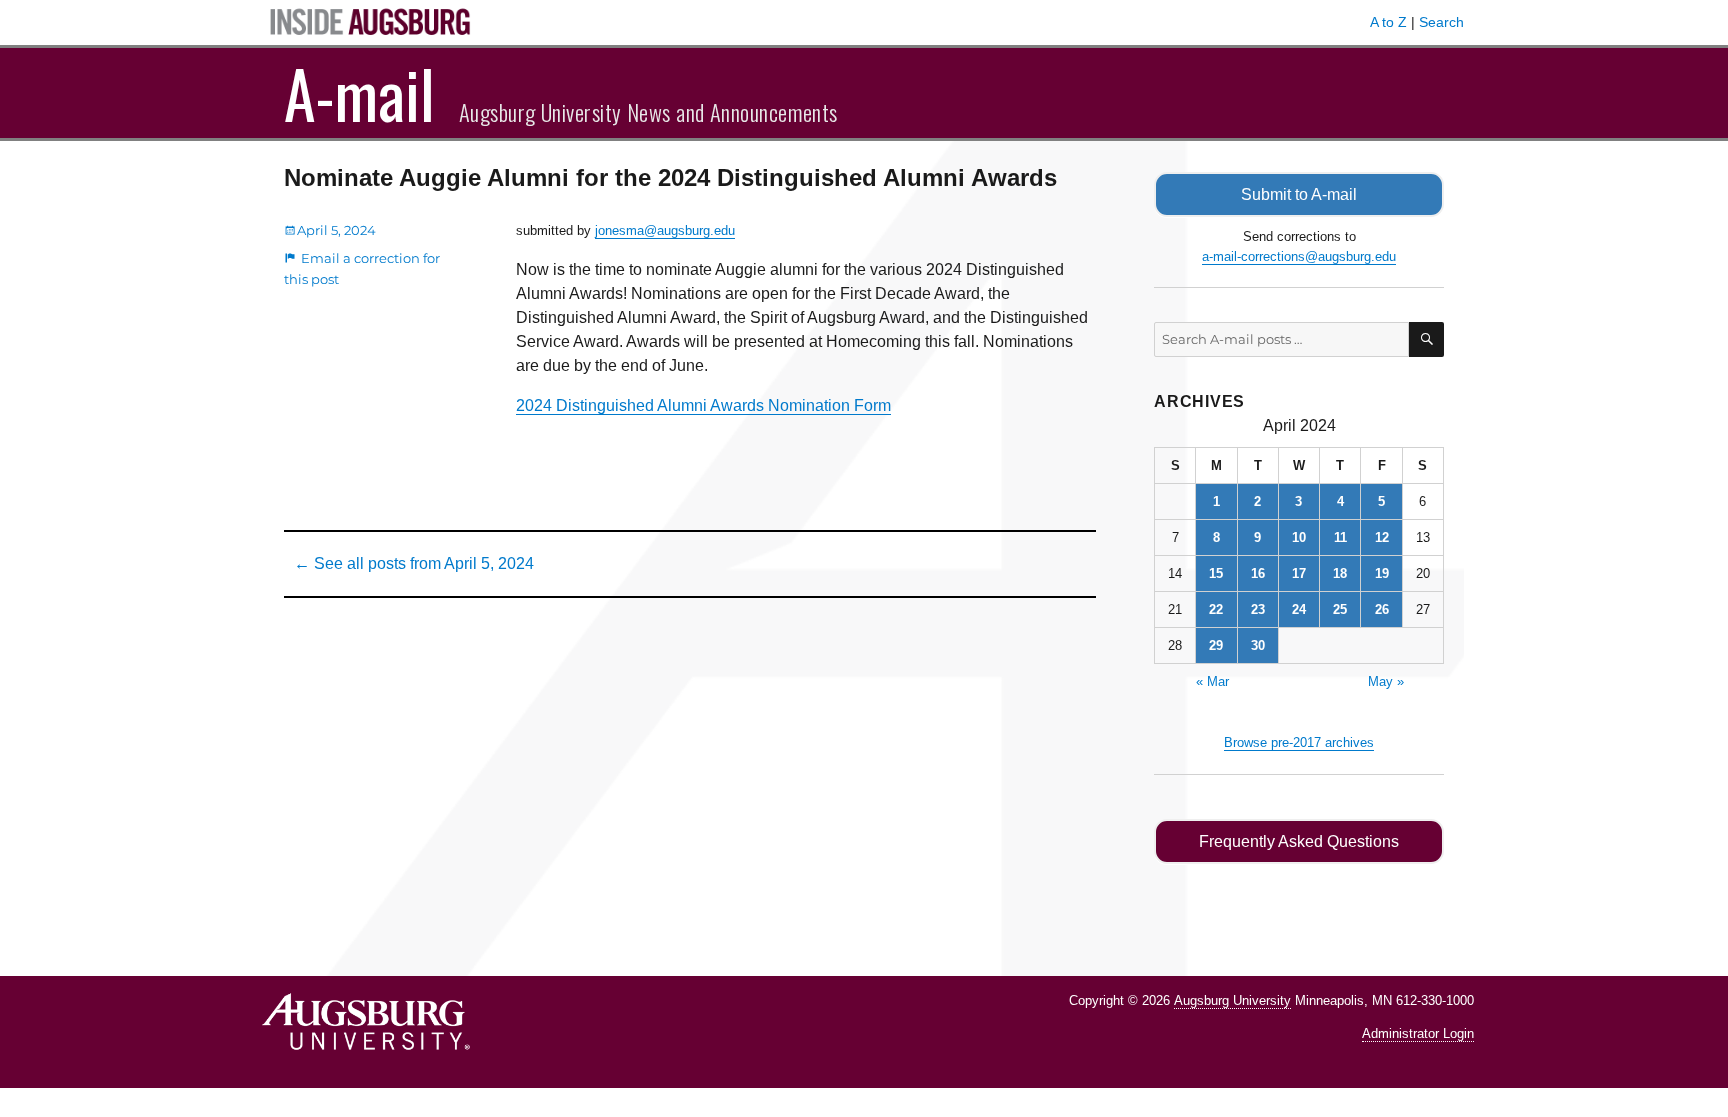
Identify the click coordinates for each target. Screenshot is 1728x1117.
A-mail (359, 93)
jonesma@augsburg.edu (665, 230)
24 (1299, 609)
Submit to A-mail (1299, 194)
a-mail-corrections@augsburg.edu (1299, 256)
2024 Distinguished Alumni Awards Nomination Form (703, 405)
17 (1299, 573)
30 (1258, 645)
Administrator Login (1418, 1033)
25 (1340, 609)
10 (1299, 537)
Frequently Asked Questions (1299, 841)
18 (1340, 573)
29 (1216, 645)
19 (1382, 573)
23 (1258, 609)
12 (1382, 537)
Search (1441, 22)
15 (1216, 573)
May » (1386, 681)
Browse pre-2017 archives (1299, 742)
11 (1340, 537)
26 (1382, 609)
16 (1258, 573)
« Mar (1212, 681)
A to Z (1388, 22)
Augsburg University (1232, 1000)
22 (1216, 609)
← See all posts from (414, 563)
